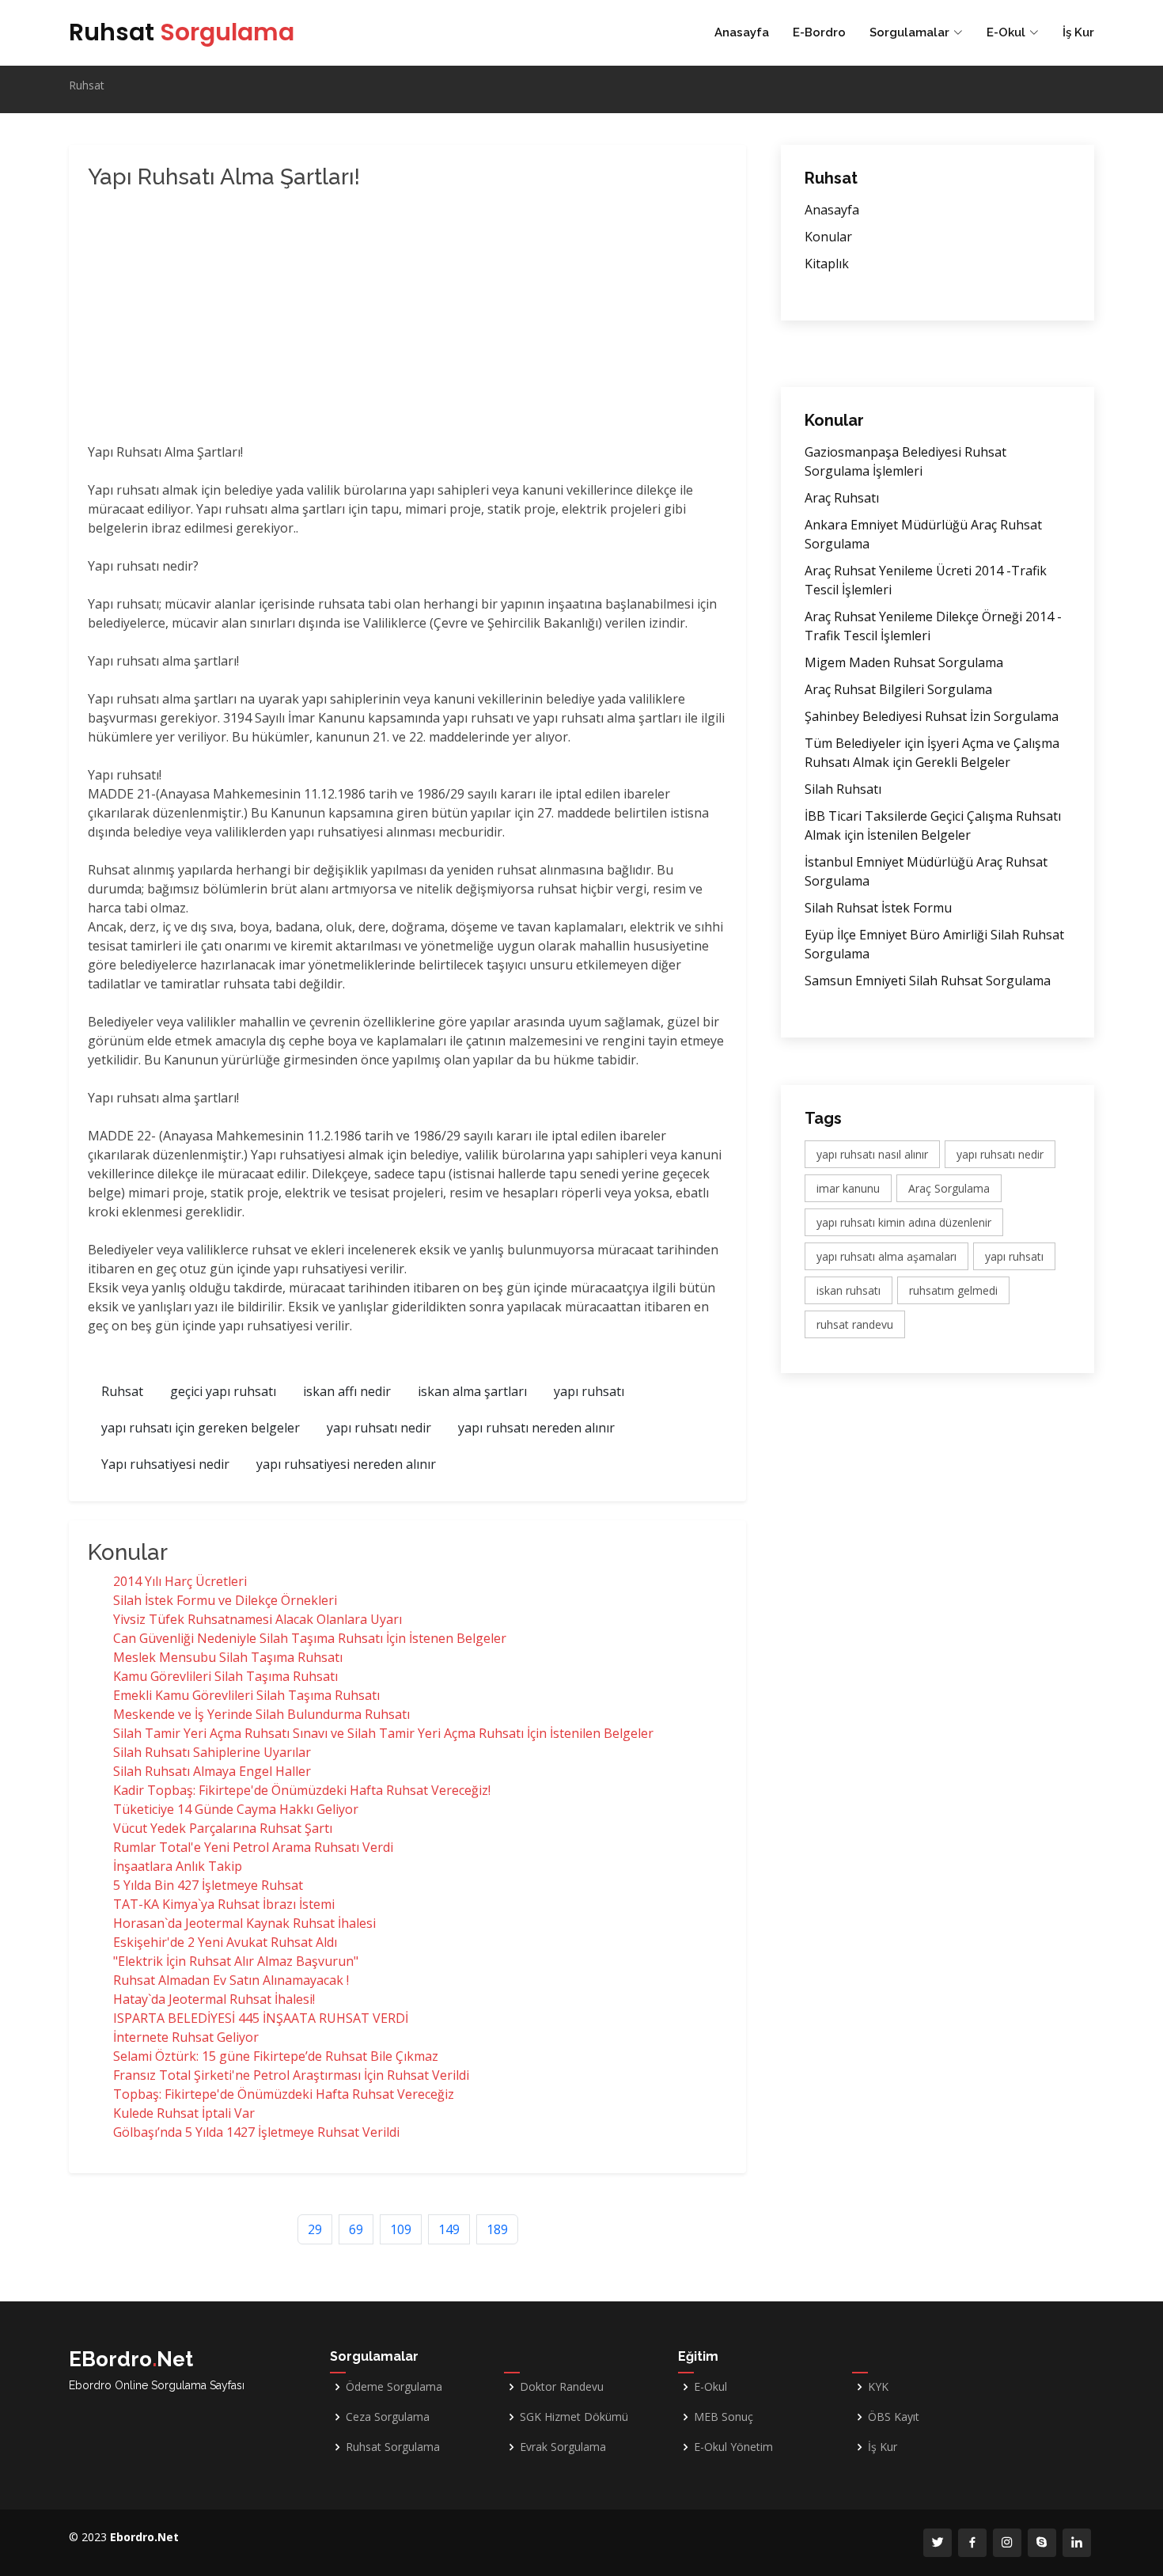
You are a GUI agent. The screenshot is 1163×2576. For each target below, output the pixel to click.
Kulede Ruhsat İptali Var (184, 2113)
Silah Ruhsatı (843, 789)
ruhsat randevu (855, 1324)
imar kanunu (848, 1188)
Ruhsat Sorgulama (393, 2447)
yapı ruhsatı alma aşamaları (886, 1256)
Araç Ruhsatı (842, 498)
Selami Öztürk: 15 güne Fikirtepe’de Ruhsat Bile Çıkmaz (276, 2056)
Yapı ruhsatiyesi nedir (165, 1464)
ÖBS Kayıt (894, 2417)
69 (356, 2229)
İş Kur (1078, 32)
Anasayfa (742, 32)
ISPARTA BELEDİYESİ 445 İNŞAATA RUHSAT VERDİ (261, 2018)
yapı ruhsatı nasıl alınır (872, 1154)
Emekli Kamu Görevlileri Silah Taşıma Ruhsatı (246, 1695)
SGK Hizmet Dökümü (574, 2417)
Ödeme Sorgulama (394, 2387)
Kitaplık (827, 264)
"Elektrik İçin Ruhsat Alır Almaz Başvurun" (236, 1961)
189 (497, 2229)
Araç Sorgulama (949, 1188)
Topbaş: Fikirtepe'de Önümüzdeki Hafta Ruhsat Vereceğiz (284, 2094)
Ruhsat (182, 32)
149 (449, 2229)
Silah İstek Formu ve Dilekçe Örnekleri (225, 1600)
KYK (878, 2387)
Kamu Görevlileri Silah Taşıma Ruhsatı (225, 1676)
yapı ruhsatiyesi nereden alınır (346, 1464)
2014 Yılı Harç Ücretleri (180, 1581)
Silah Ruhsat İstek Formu (878, 908)
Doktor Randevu (562, 2387)
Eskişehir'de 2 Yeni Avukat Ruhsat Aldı (225, 1942)
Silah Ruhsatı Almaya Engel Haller (212, 1771)
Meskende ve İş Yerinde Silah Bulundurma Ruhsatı (261, 1714)
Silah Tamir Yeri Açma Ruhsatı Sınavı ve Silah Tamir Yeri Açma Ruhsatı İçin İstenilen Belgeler (383, 1733)
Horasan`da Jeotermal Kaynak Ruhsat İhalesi (244, 1923)
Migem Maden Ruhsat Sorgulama (904, 662)
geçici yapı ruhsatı (223, 1391)
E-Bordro (819, 32)
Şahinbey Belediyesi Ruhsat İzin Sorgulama (932, 716)
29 (315, 2229)
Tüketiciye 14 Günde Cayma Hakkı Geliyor (236, 1809)
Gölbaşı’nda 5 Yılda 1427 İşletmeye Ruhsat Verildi (256, 2132)
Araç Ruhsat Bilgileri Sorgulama (898, 689)
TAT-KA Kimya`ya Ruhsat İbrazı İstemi (224, 1904)
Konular (828, 237)
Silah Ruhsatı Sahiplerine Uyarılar (212, 1752)
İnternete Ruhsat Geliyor (186, 2037)
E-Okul (710, 2387)
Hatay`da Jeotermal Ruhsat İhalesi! (214, 1999)
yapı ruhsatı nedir (379, 1428)
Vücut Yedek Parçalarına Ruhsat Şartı (223, 1828)
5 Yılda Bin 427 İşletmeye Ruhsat (208, 1885)
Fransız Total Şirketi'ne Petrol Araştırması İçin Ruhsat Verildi (291, 2075)
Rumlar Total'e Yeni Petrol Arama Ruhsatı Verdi (253, 1847)
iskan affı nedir (347, 1391)
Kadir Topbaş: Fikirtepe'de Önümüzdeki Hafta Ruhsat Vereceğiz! (302, 1790)
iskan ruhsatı (849, 1290)
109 (401, 2229)
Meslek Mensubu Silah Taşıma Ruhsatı (228, 1657)
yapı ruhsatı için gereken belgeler (201, 1428)
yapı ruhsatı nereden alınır (536, 1428)
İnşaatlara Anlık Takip (178, 1866)
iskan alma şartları (472, 1391)
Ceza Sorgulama (388, 2417)
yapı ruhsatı (589, 1391)
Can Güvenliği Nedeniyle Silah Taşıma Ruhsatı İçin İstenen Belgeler (310, 1638)
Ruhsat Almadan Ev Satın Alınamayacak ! (231, 1980)
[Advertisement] (341, 320)
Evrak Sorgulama (563, 2447)
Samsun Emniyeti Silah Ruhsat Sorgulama (928, 981)
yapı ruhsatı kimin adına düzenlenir (904, 1222)
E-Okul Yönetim (733, 2447)
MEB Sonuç (724, 2417)
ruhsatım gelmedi (953, 1290)
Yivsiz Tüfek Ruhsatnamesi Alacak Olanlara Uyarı (258, 1619)
